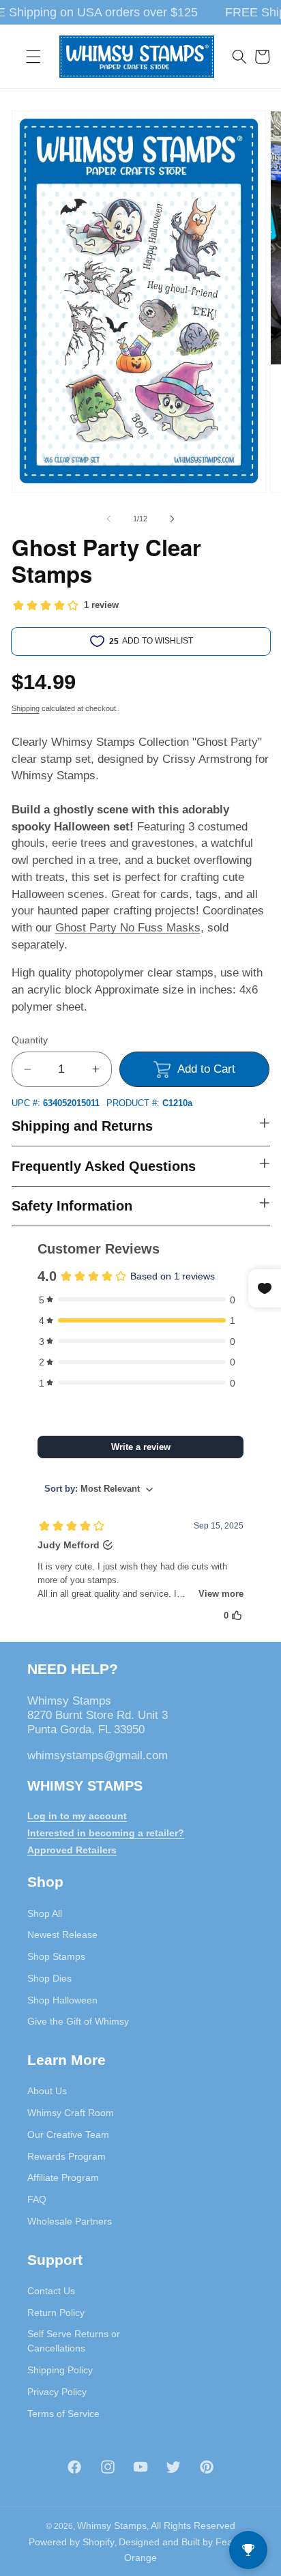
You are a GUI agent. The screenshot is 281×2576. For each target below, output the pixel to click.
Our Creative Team (68, 2134)
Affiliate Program (63, 2177)
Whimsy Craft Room (71, 2113)
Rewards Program (66, 2156)
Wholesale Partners (70, 2221)
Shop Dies (49, 1978)
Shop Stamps (56, 1956)
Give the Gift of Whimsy (78, 2021)
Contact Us (51, 2291)
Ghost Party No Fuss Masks (128, 927)
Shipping (26, 708)
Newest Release (62, 1935)
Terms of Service (63, 2414)
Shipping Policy (60, 2370)
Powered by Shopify (72, 2542)
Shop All (45, 1913)
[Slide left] (109, 519)
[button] (33, 57)
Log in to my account (77, 1816)
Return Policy (56, 2313)
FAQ (37, 2199)
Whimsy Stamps (112, 2526)
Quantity (30, 1040)
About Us (47, 2091)
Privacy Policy (57, 2392)
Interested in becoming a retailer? (106, 1833)
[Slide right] (172, 519)
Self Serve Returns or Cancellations (74, 2341)
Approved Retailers (72, 1850)
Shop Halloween (62, 2000)
